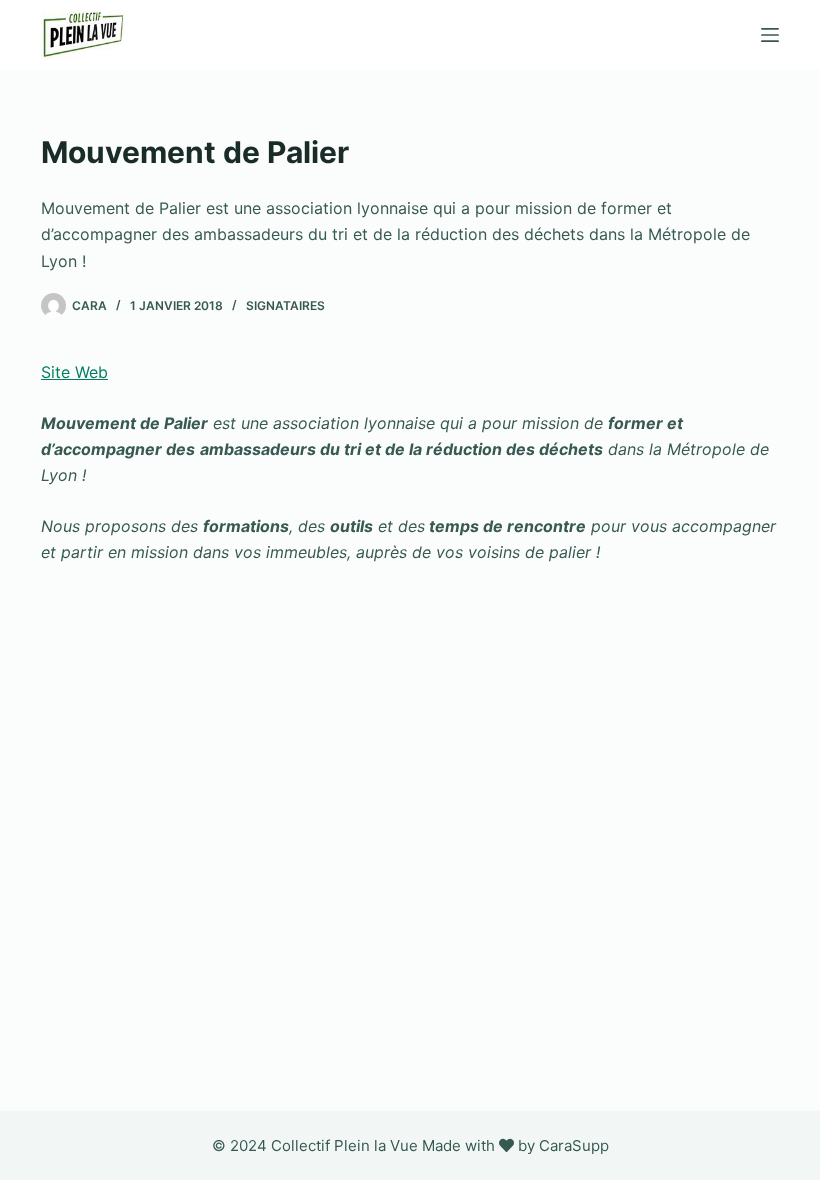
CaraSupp (574, 1145)
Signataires (285, 305)
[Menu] (770, 35)
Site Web (74, 372)
